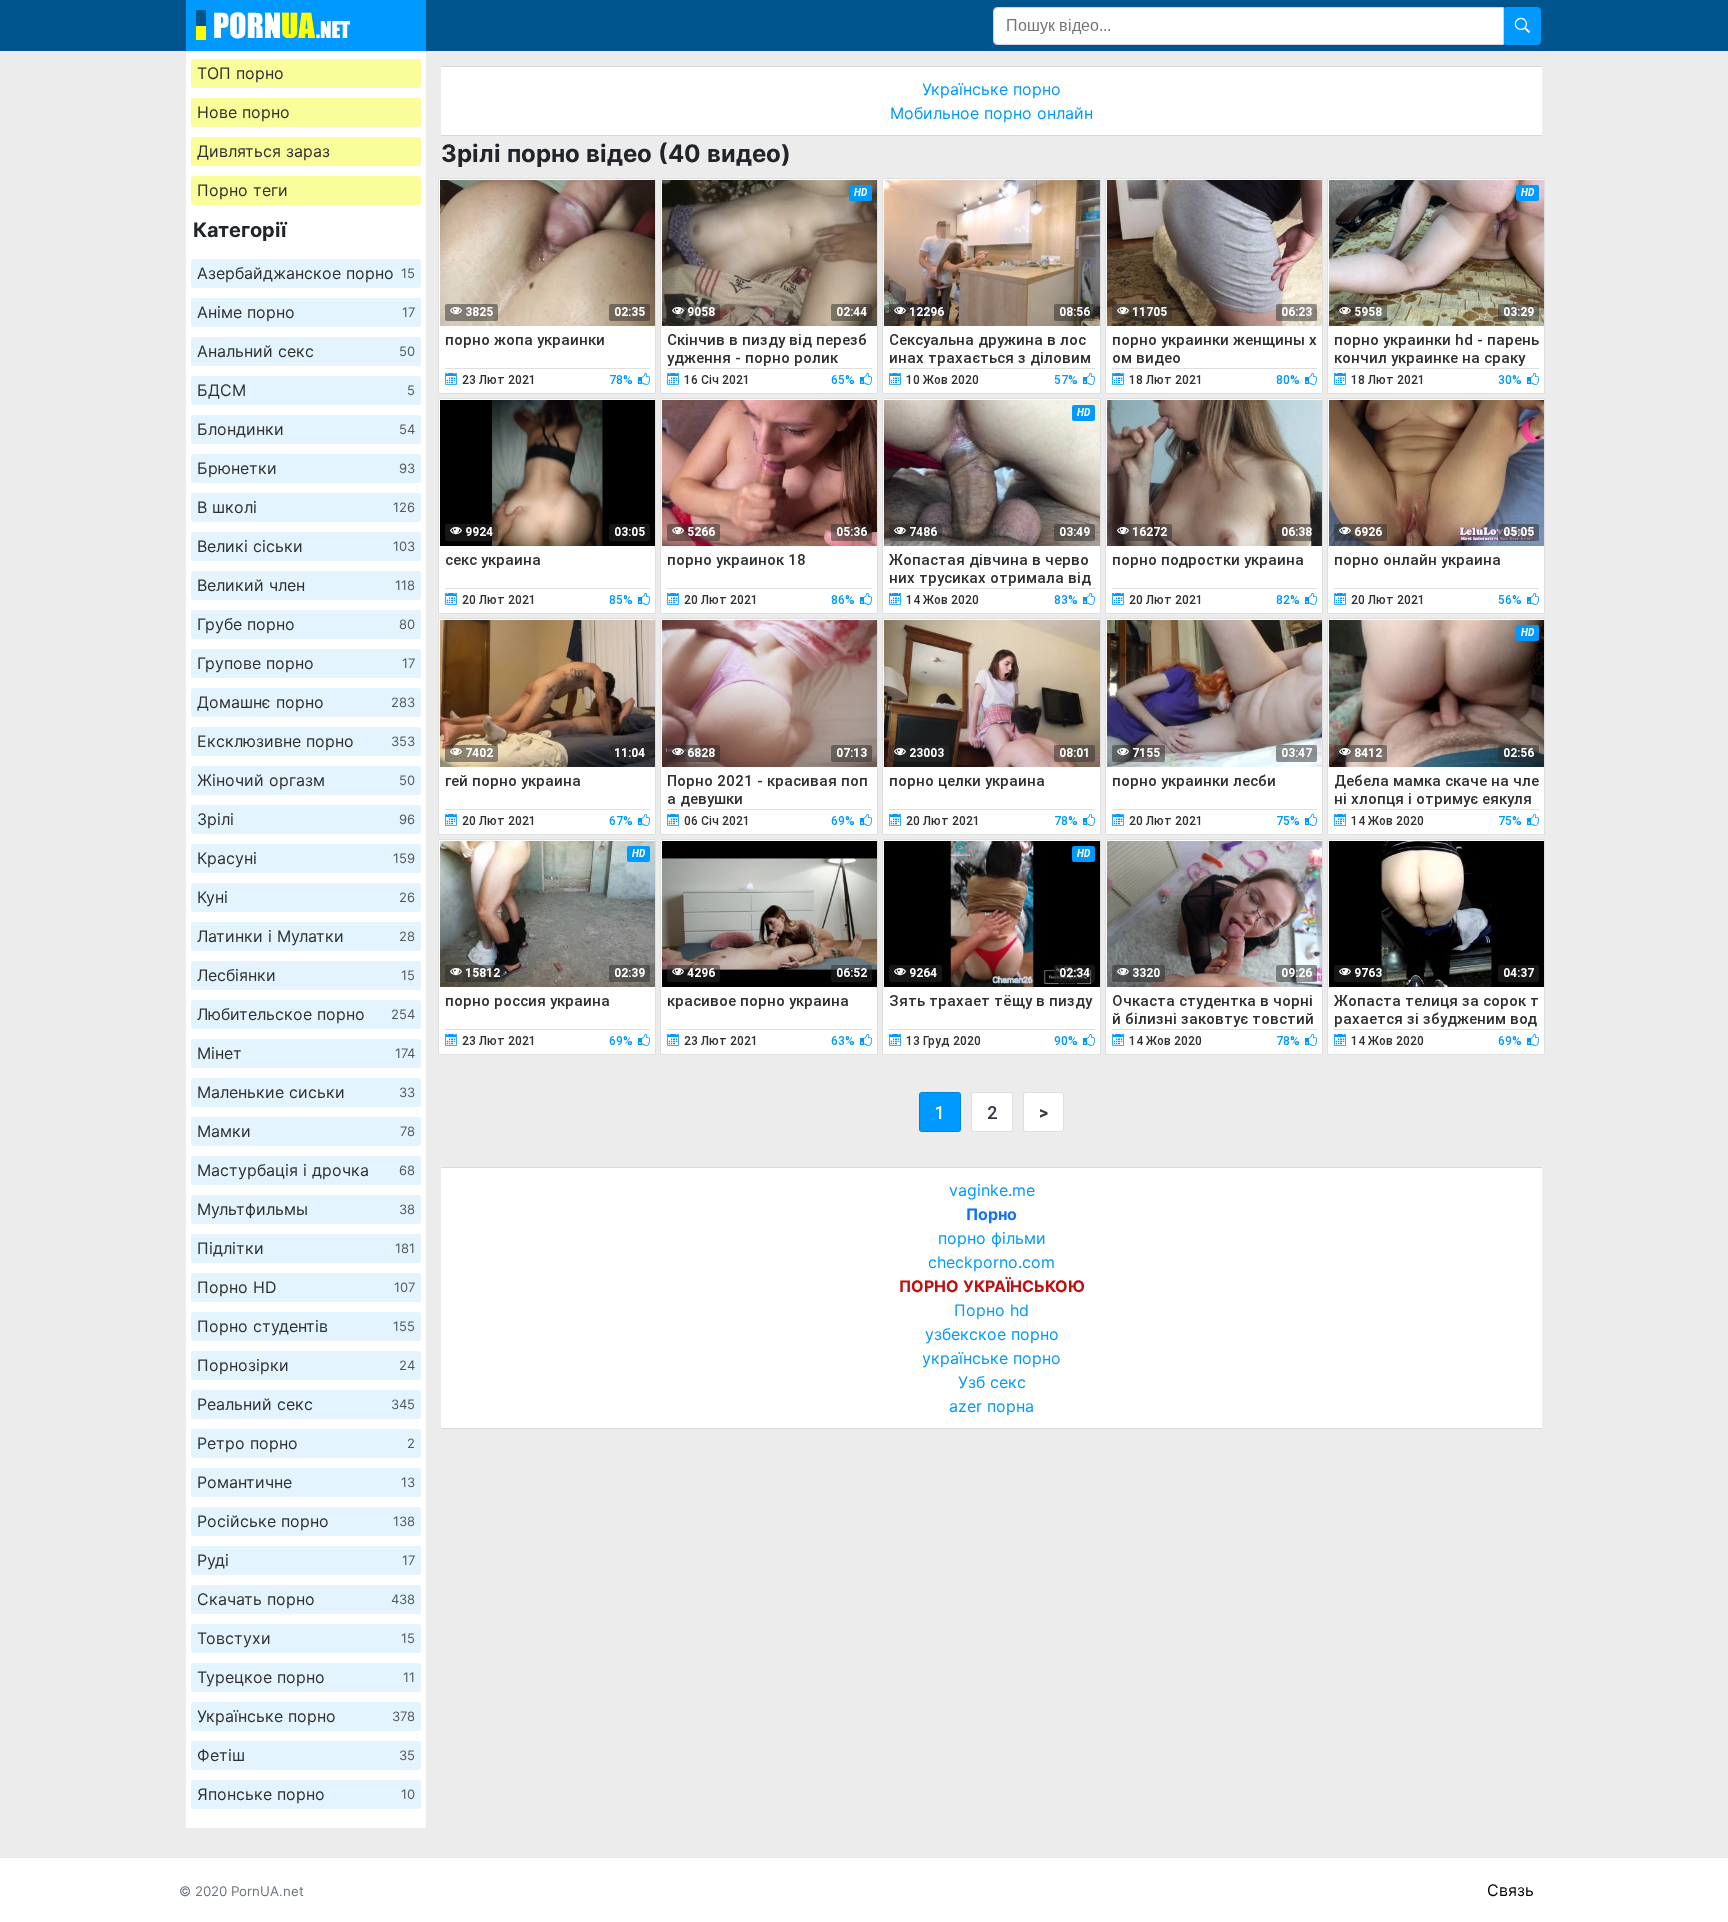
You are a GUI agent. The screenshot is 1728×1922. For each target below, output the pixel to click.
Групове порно (306, 663)
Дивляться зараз (263, 151)
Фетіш (306, 1755)
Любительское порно (306, 1014)
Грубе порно (306, 624)
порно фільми (992, 1238)
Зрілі (306, 819)
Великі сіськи (306, 546)
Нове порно (243, 112)
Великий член (306, 585)
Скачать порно (306, 1599)
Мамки (306, 1131)
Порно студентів (306, 1326)
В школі (306, 507)
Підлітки (306, 1248)
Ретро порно (306, 1443)
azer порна (991, 1406)
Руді (306, 1560)
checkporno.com (991, 1262)
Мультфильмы (306, 1209)
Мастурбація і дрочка (306, 1170)
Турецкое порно (306, 1677)
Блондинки (306, 429)
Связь (1510, 1890)
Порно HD (306, 1287)
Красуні (306, 858)
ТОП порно (240, 73)
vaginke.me (992, 1190)
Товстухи (306, 1638)
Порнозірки (306, 1365)
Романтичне (306, 1482)
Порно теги (242, 190)
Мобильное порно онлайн (991, 113)
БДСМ (306, 390)
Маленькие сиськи (306, 1092)
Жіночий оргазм (306, 780)
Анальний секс (306, 351)
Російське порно (306, 1521)
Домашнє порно (306, 702)
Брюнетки (306, 468)
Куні (306, 897)
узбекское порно (992, 1334)
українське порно (991, 1358)
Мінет (306, 1053)
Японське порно (306, 1794)
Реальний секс (306, 1404)
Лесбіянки (306, 975)
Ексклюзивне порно (306, 741)
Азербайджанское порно (306, 273)
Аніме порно (306, 312)
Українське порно (306, 1716)
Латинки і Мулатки (306, 936)
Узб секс (992, 1382)
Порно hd (991, 1310)
